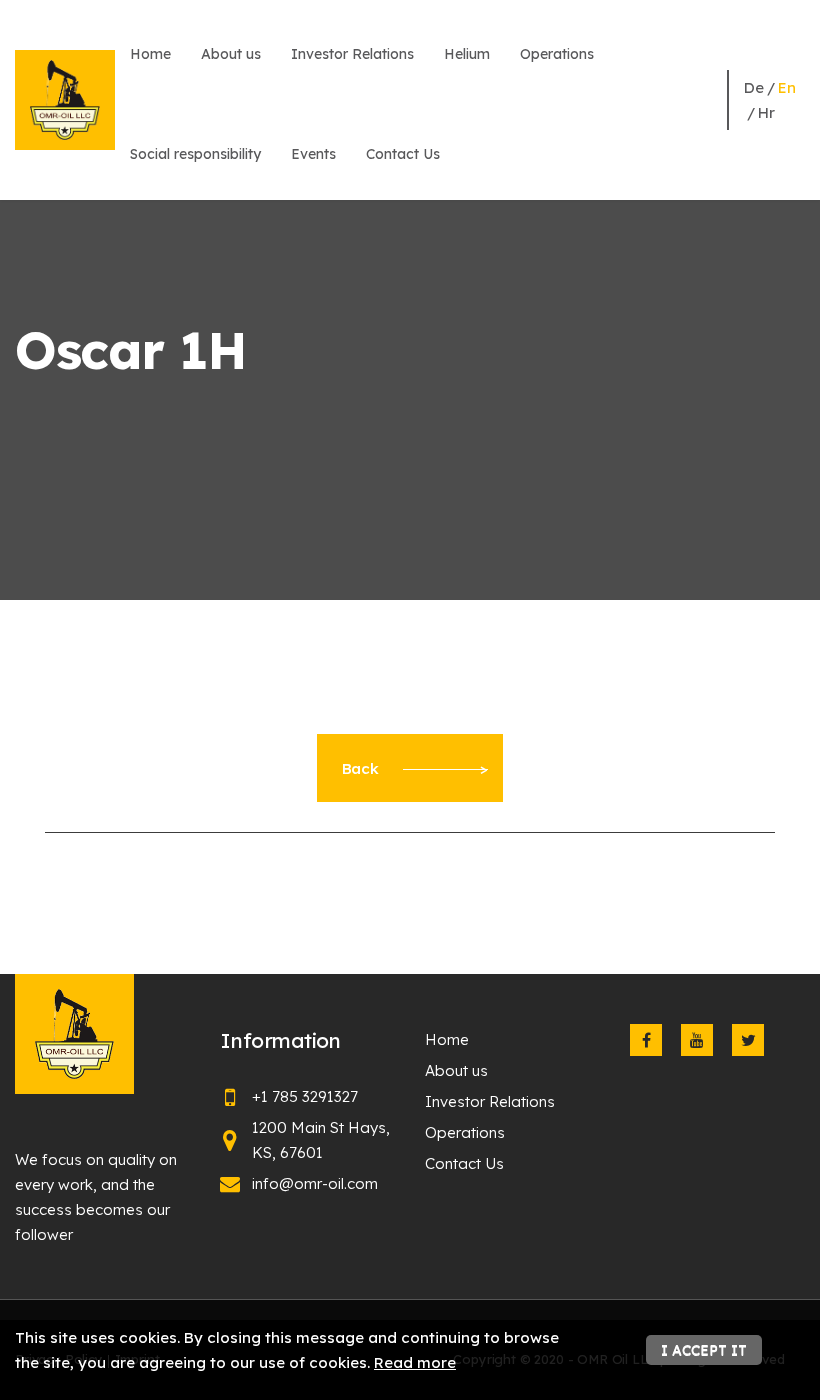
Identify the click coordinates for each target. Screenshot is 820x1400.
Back (360, 768)
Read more (415, 1362)
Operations (557, 54)
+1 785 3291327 (305, 1096)
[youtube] (697, 1040)
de (754, 87)
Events (313, 154)
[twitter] (748, 1040)
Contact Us (403, 154)
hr (766, 112)
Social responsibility (195, 154)
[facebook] (646, 1040)
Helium (467, 54)
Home (150, 54)
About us (231, 54)
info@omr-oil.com (315, 1183)
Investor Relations (352, 54)
